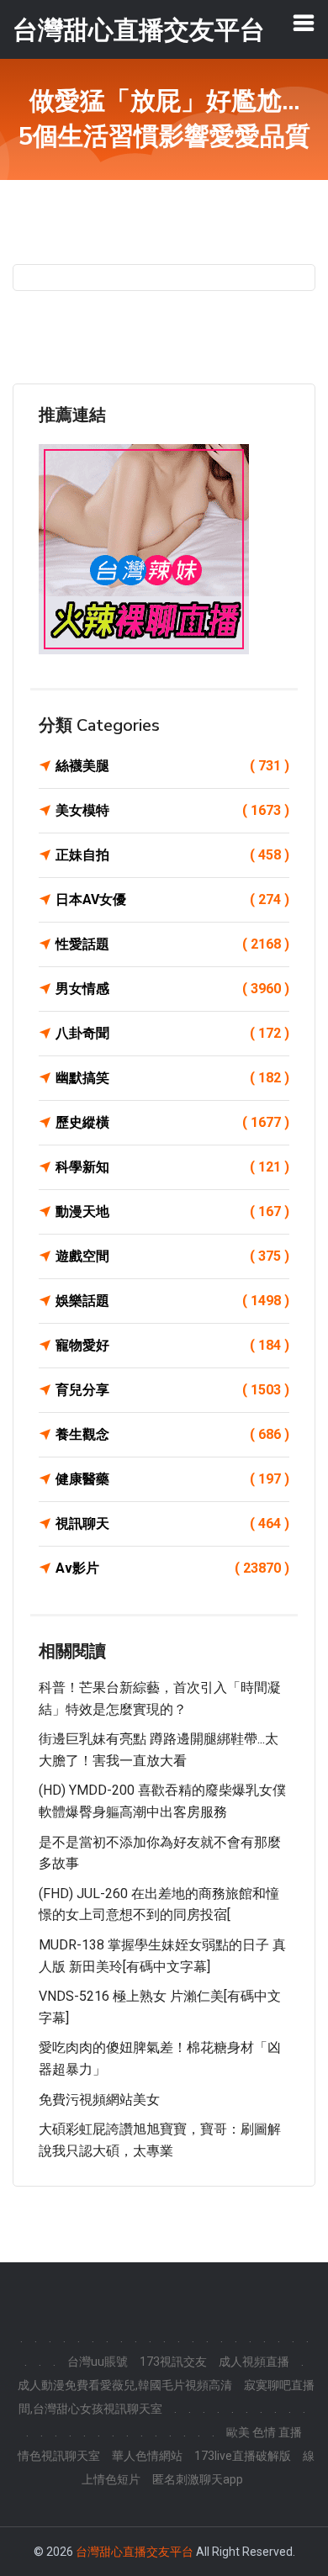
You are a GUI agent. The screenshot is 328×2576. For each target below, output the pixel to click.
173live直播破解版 (243, 2456)
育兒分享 (172, 1390)
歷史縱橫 (172, 1122)
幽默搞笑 (172, 1078)
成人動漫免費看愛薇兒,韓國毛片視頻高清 (125, 2385)
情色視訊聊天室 (59, 2456)
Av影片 (172, 1568)
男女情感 (172, 989)
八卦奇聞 (172, 1033)
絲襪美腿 (172, 766)
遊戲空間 (172, 1256)
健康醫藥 (172, 1479)
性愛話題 (172, 944)
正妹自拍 (172, 855)
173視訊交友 (173, 2362)
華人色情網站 (147, 2456)
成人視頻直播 (254, 2362)
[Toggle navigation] (304, 23)
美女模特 (172, 810)
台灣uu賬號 (98, 2362)
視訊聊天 (172, 1523)
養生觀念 (172, 1434)
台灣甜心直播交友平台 (135, 2552)
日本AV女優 (172, 899)
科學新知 (172, 1167)
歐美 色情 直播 (264, 2432)
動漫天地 (172, 1211)
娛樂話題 (172, 1301)
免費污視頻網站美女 (99, 2100)
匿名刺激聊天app (198, 2479)
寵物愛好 (172, 1345)
